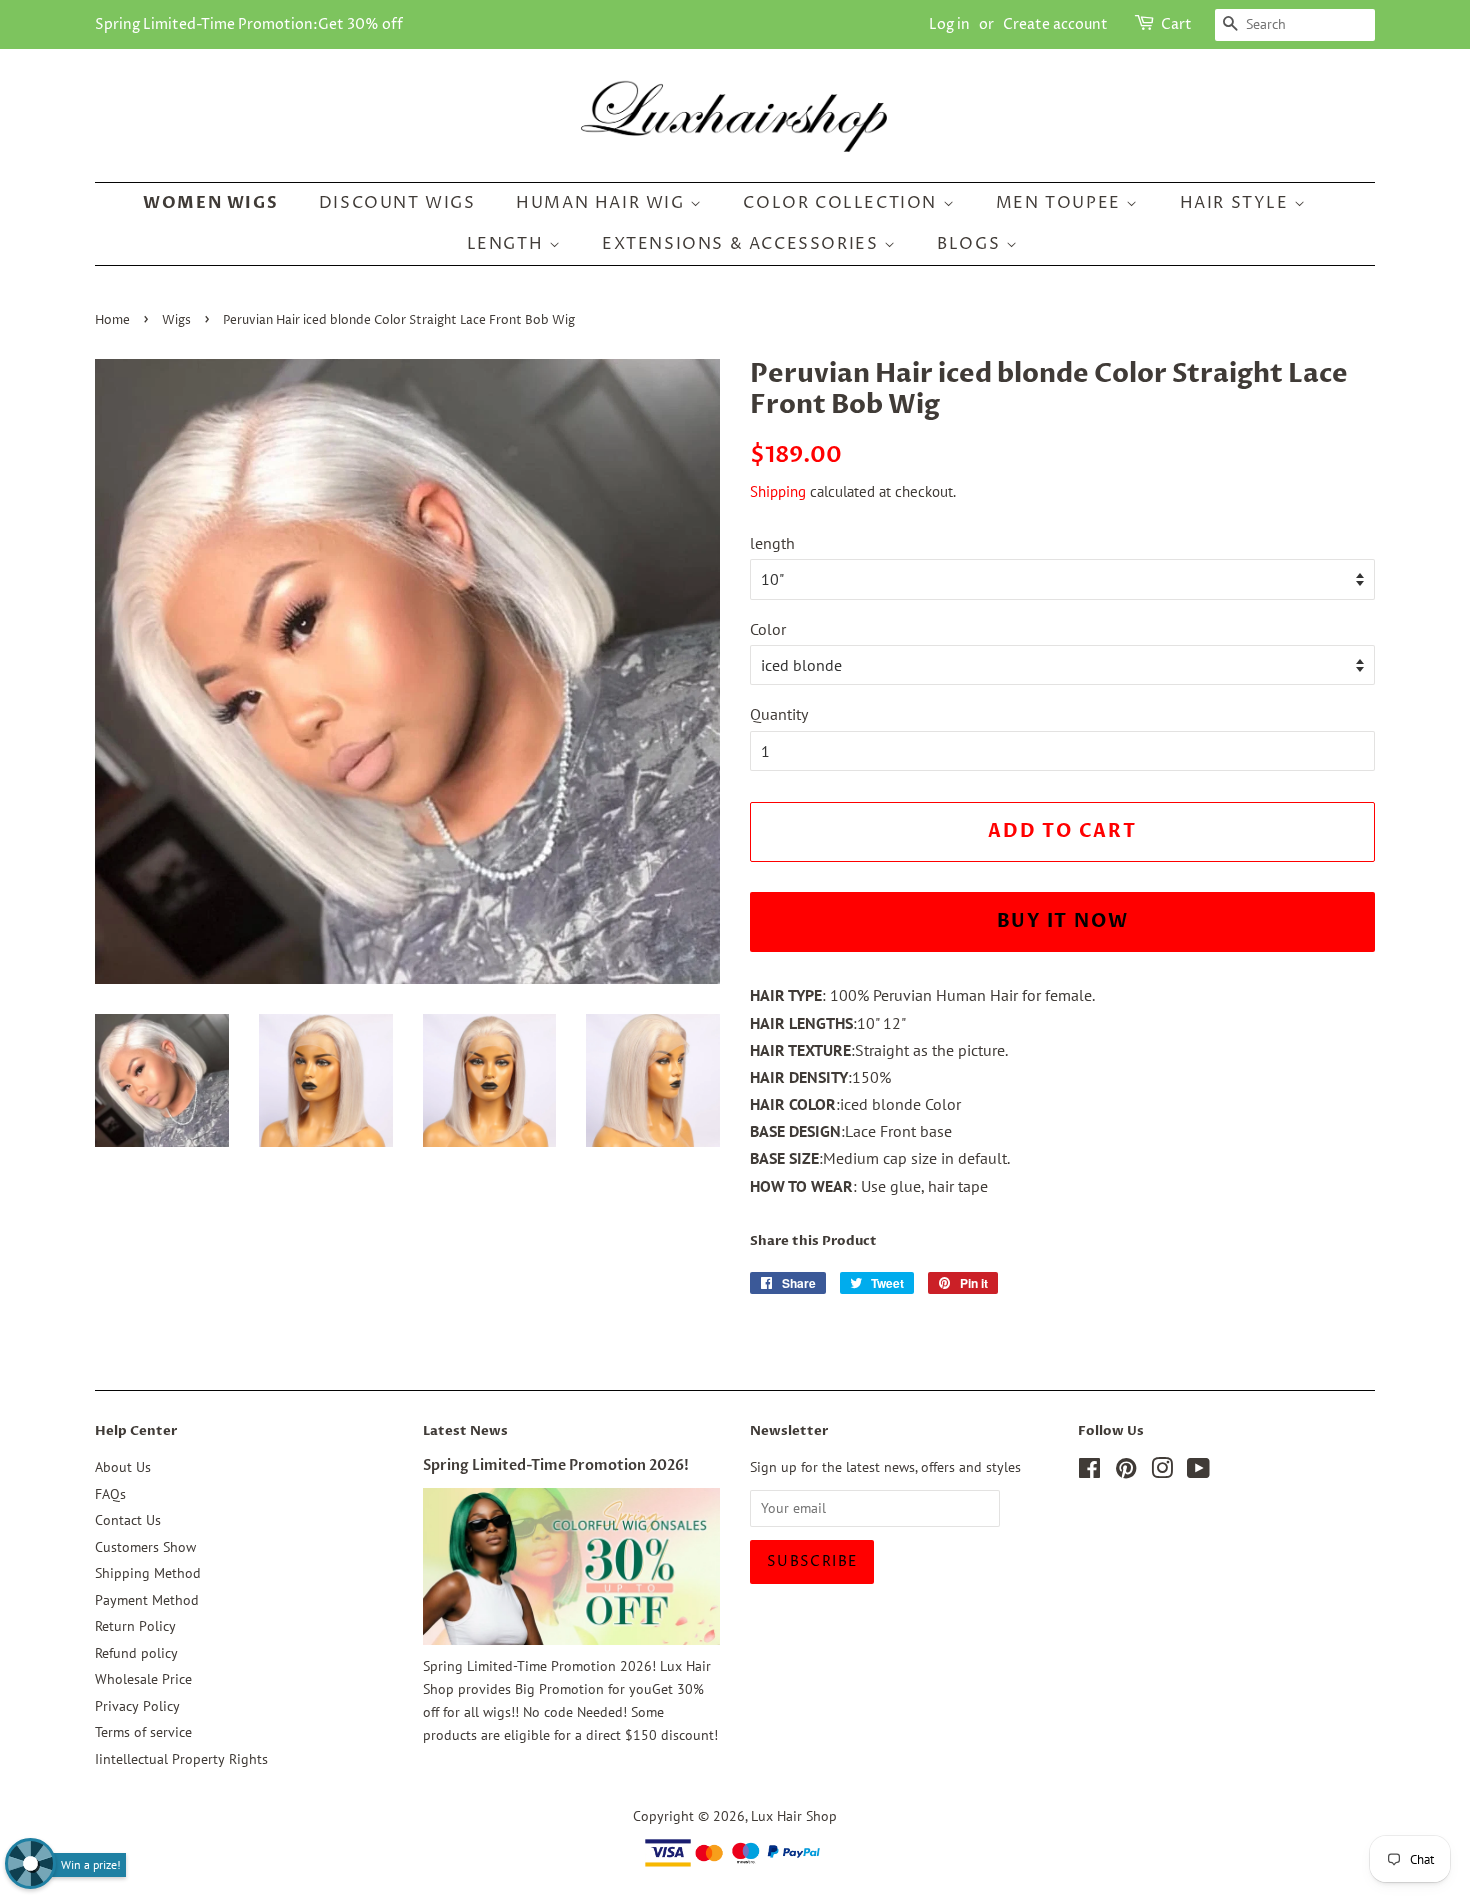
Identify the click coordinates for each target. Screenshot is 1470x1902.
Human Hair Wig (603, 203)
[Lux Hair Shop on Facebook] (1089, 1472)
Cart (1176, 24)
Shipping (778, 491)
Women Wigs (210, 203)
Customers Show (145, 1547)
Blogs (971, 244)
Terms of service (143, 1732)
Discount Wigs (397, 203)
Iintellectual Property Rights (181, 1759)
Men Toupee (1061, 203)
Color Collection (842, 203)
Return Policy (135, 1626)
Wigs (176, 320)
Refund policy (136, 1653)
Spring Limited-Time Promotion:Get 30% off (249, 24)
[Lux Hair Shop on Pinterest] (1126, 1472)
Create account (1055, 24)
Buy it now (1063, 921)
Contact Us (128, 1520)
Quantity (779, 714)
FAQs (110, 1494)
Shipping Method (148, 1573)
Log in (949, 24)
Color (768, 629)
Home (112, 320)
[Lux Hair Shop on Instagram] (1162, 1472)
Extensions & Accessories (743, 244)
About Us (123, 1467)
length (772, 543)
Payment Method (147, 1600)
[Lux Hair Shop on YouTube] (1198, 1472)
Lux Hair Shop (794, 1816)
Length (508, 244)
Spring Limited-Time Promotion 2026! (556, 1466)
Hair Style (1237, 203)
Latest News (465, 1431)
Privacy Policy (137, 1706)
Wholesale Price (143, 1679)
